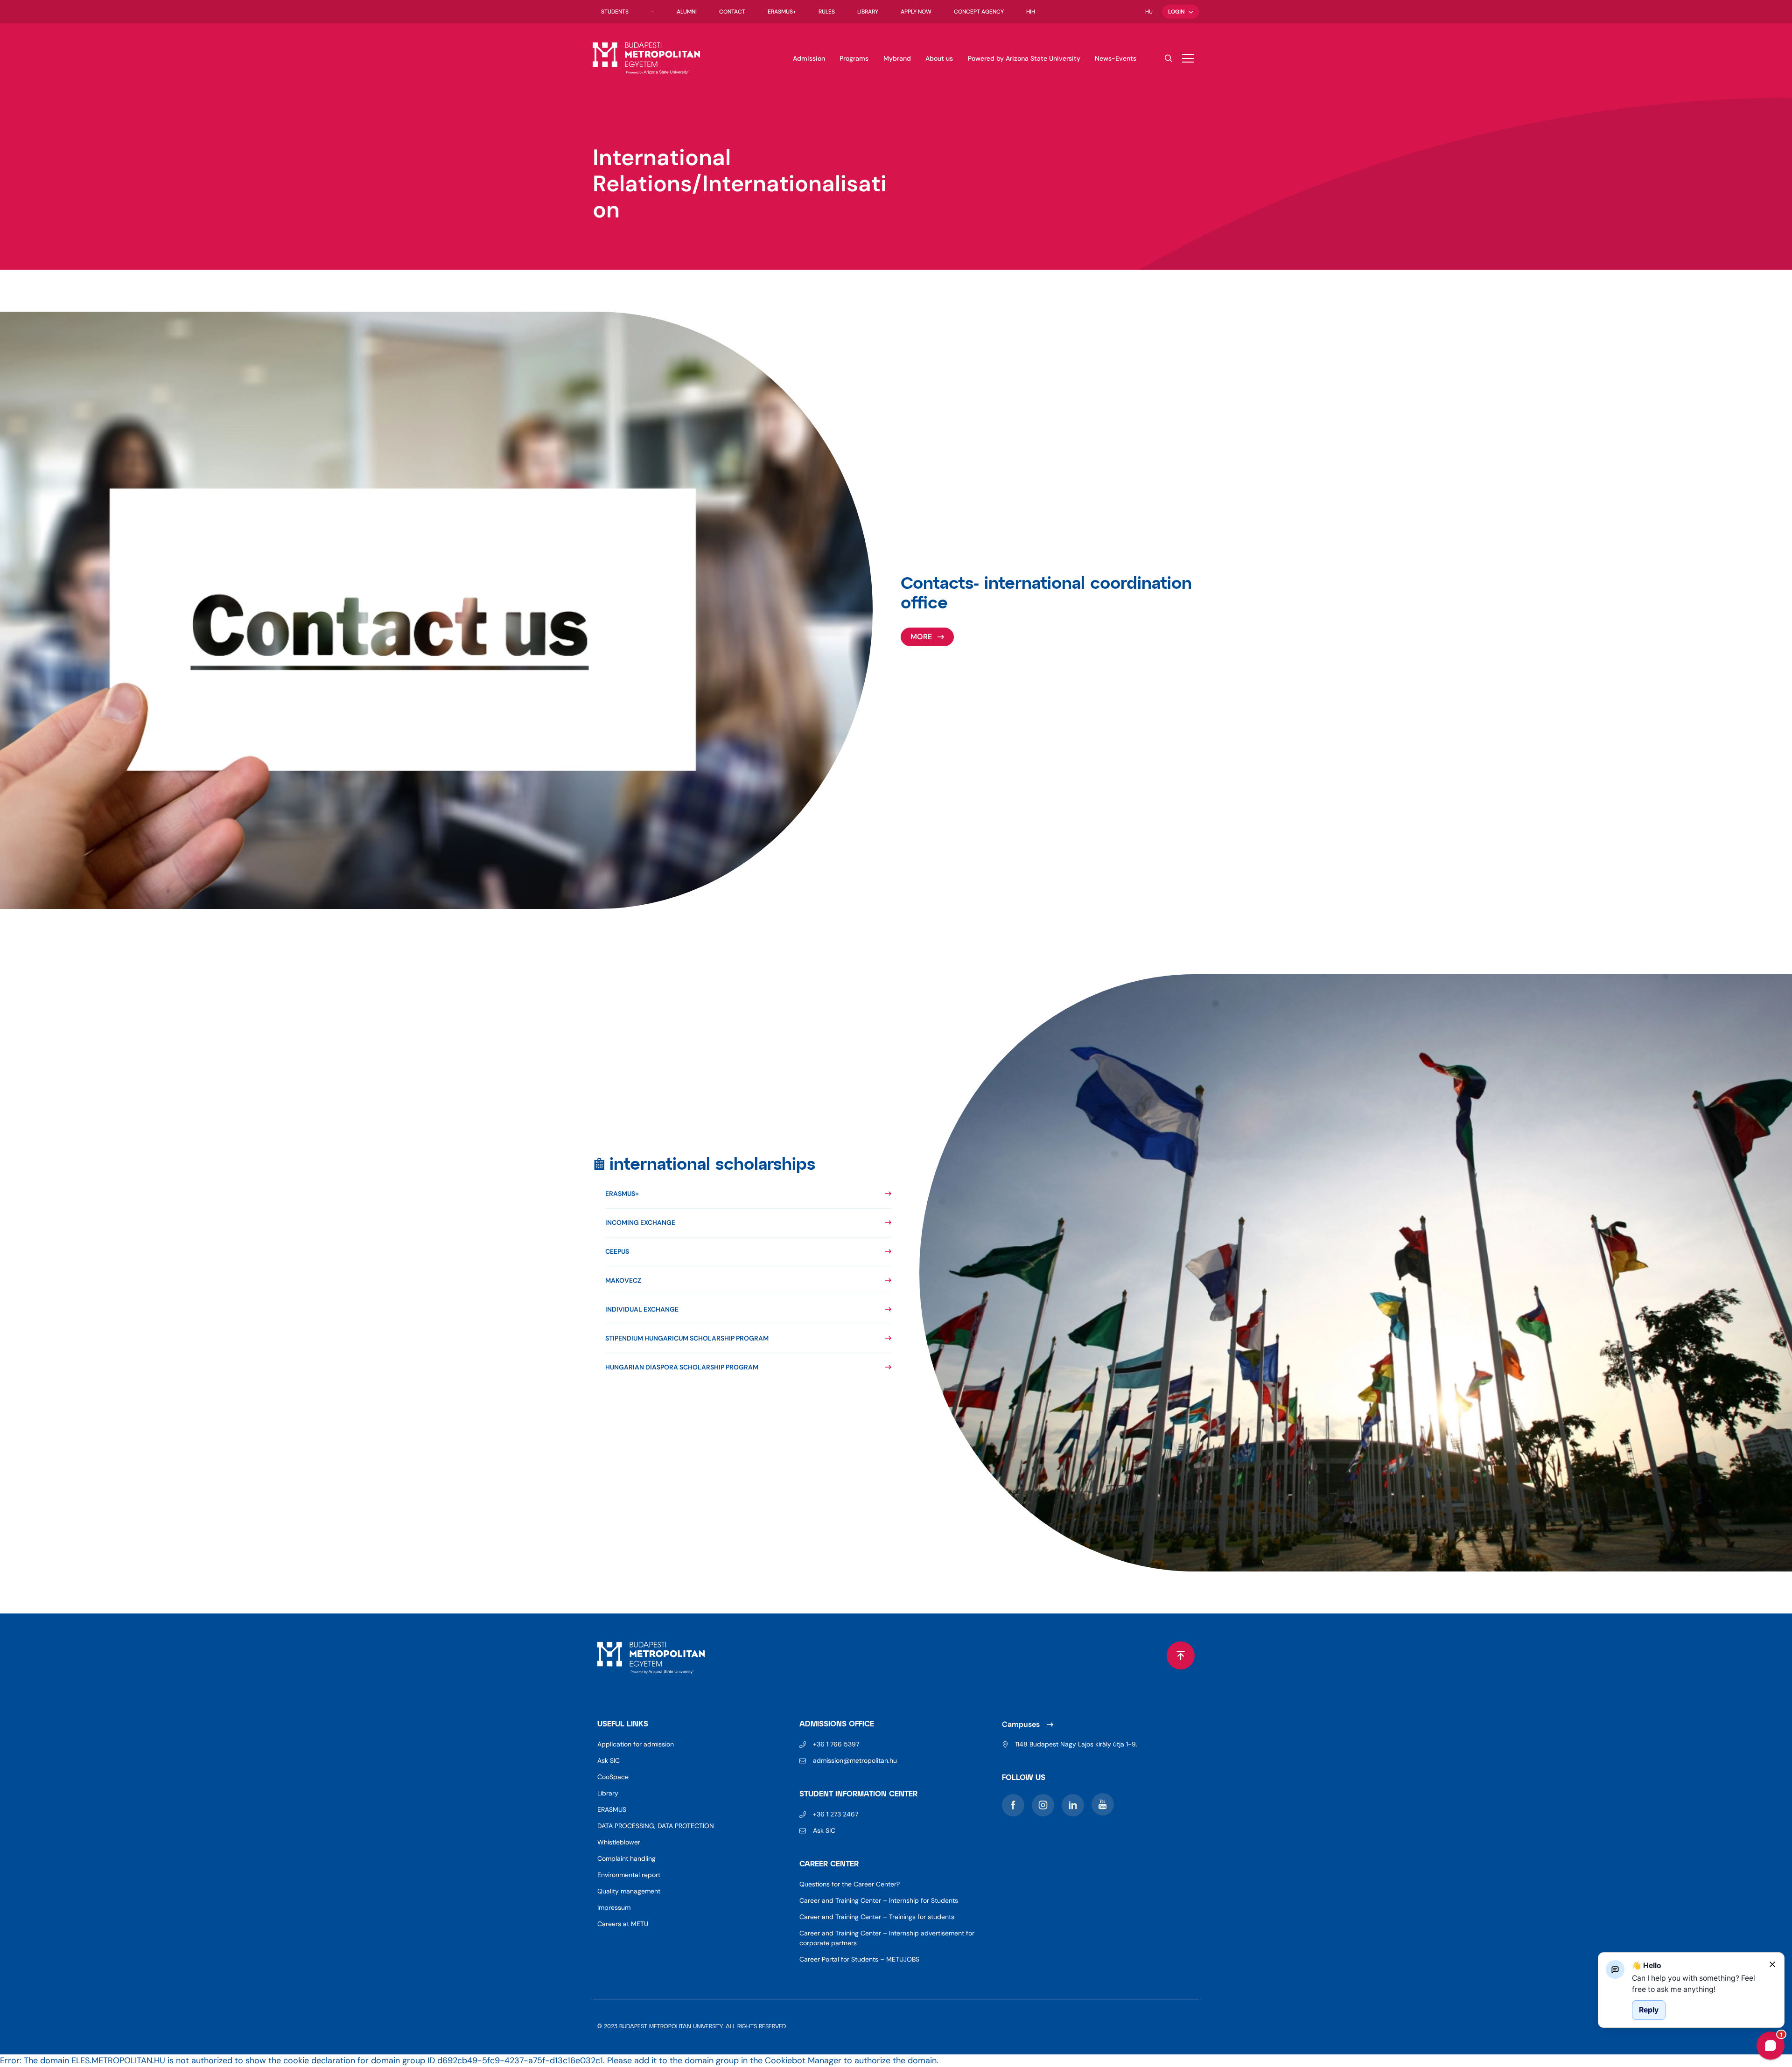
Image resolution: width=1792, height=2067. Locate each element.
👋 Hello (1647, 1966)
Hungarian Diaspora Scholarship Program (682, 1367)
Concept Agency (979, 12)
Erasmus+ (782, 12)
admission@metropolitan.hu (855, 1760)
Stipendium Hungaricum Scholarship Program (687, 1338)
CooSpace (613, 1777)
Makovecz (623, 1280)
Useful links (623, 1725)
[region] (1697, 1984)
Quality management (629, 1891)
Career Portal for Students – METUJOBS (859, 1959)
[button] (1188, 58)
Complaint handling (626, 1858)
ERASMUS (612, 1809)
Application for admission (636, 1744)
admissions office (837, 1725)
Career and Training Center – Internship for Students (879, 1900)
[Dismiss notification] (1772, 1964)
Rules (827, 12)
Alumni (687, 12)
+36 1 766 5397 (836, 1744)
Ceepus (617, 1251)
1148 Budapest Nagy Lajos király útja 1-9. (1076, 1744)
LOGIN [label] (1176, 12)
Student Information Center (858, 1795)
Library (868, 12)
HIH (1031, 12)
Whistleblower (619, 1842)
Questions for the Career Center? (850, 1884)
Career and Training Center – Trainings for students (877, 1917)
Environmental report (629, 1875)
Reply (1649, 2010)
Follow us (1024, 1778)
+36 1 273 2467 (836, 1814)
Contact (732, 12)
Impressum (614, 1907)
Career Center (829, 1864)
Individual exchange (642, 1309)
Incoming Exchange (640, 1222)
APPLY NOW (916, 12)
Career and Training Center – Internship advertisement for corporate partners (887, 1938)
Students (615, 12)
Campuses (1021, 1725)
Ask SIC (609, 1760)
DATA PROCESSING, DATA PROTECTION (656, 1826)
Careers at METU (623, 1924)
